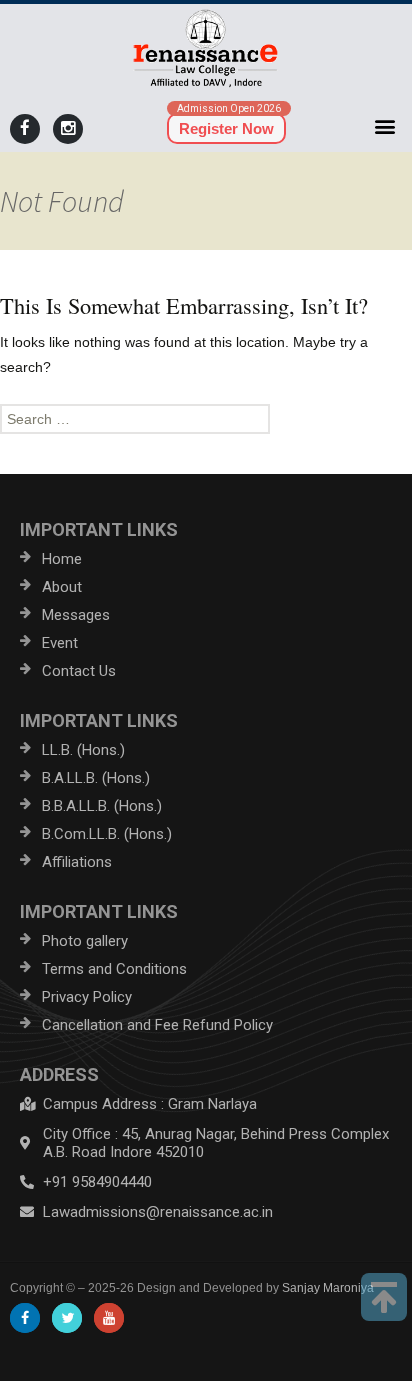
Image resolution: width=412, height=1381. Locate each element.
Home (62, 559)
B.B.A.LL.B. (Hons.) (102, 806)
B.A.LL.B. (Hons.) (96, 778)
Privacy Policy (87, 997)
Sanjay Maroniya (328, 1288)
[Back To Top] (384, 1297)
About (62, 587)
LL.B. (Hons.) (83, 750)
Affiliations (77, 862)
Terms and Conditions (114, 969)
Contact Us (79, 671)
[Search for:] (206, 419)
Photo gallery (85, 941)
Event (60, 643)
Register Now (226, 128)
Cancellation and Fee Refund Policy (157, 1025)
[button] (385, 125)
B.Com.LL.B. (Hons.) (107, 834)
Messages (76, 615)
